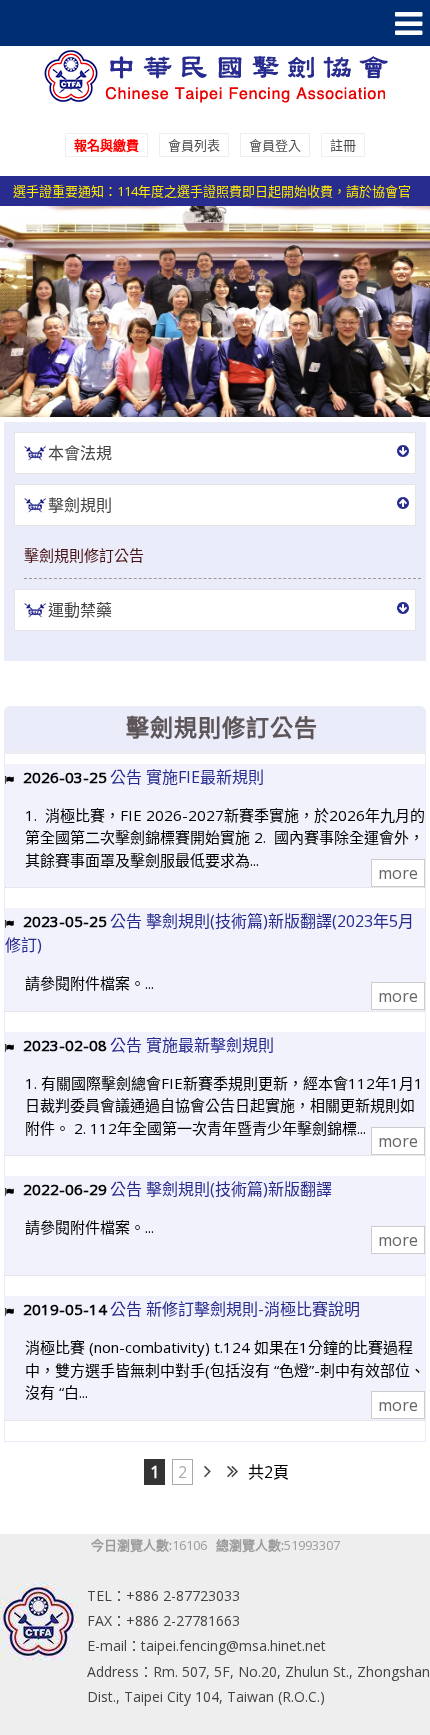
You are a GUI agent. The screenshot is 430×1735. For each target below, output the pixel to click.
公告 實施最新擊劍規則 (192, 1045)
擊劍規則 (80, 505)
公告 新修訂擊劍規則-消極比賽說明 (235, 1309)
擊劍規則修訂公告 (84, 555)
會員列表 (194, 145)
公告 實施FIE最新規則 (187, 777)
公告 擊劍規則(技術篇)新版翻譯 (221, 1189)
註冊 (343, 145)
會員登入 (275, 145)
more (398, 873)
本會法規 (80, 453)
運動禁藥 (80, 610)
